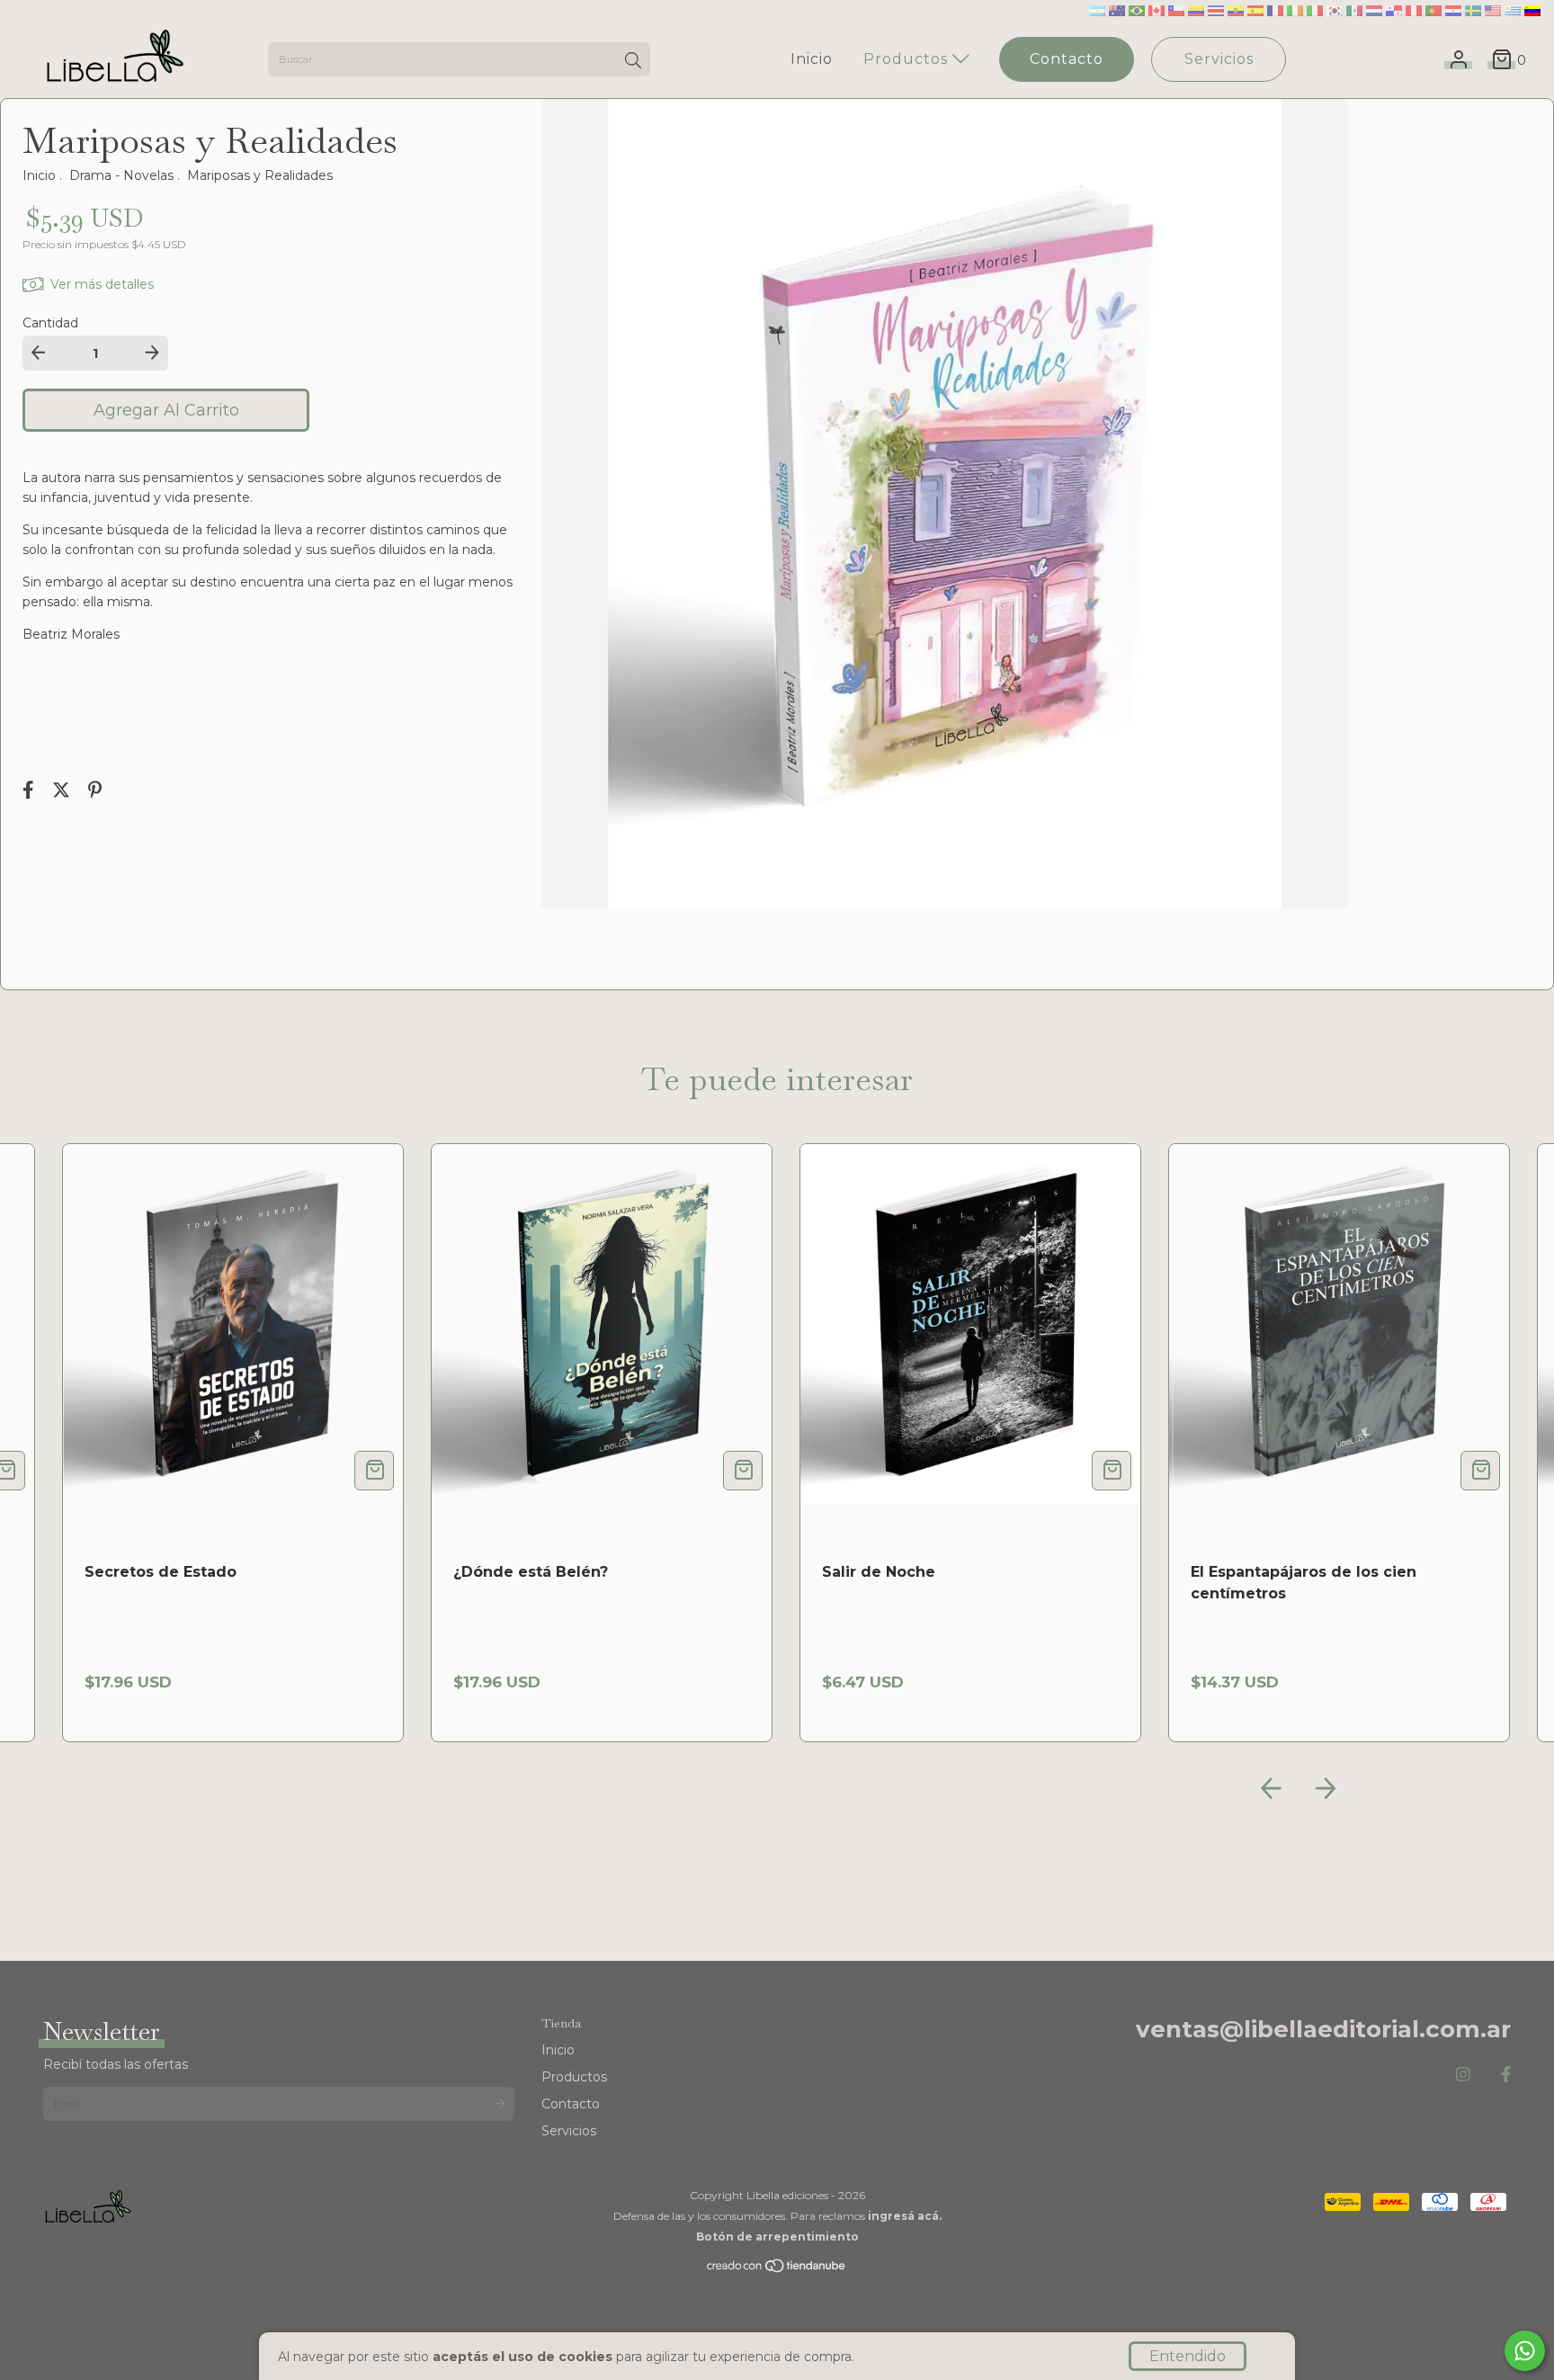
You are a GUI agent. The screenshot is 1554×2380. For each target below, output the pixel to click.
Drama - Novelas (121, 175)
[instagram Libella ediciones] (1463, 2075)
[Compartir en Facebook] (30, 792)
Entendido (1188, 2356)
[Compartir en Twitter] (63, 792)
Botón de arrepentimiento (777, 2237)
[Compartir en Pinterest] (95, 792)
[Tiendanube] (777, 2270)
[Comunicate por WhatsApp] (1525, 2351)
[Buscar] (633, 61)
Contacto (1067, 59)
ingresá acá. (905, 2216)
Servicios (1219, 59)
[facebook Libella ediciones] (1506, 2075)
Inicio (812, 59)
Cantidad (50, 323)
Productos (908, 59)
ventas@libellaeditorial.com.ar (1323, 2029)
